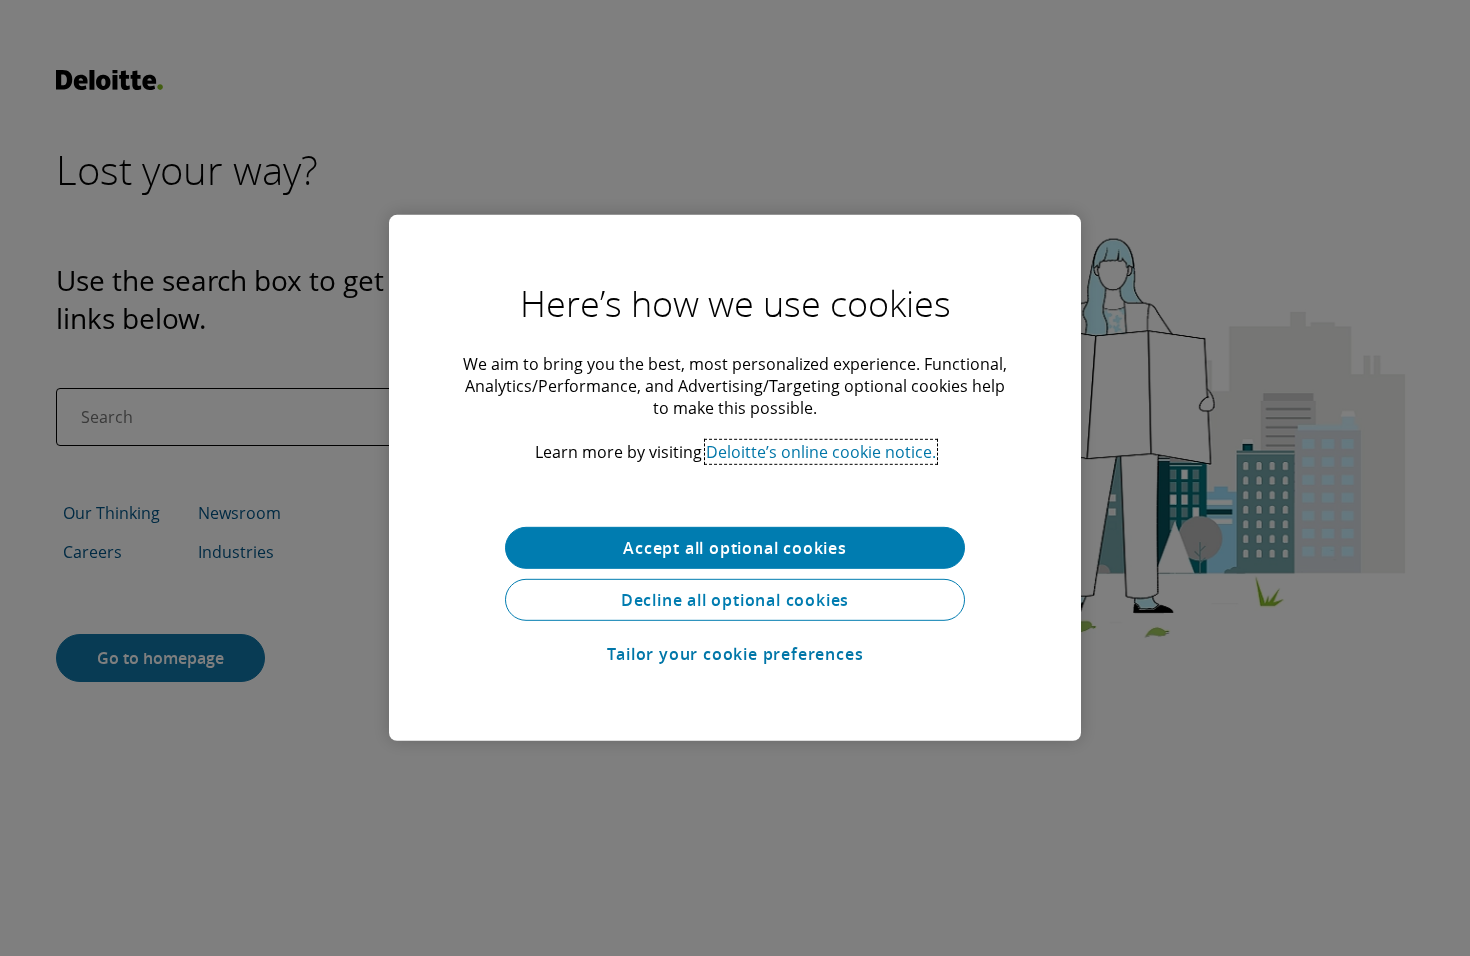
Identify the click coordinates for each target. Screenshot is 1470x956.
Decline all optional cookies (735, 600)
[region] (735, 478)
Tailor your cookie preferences (735, 654)
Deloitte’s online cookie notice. (821, 452)
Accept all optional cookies (735, 548)
